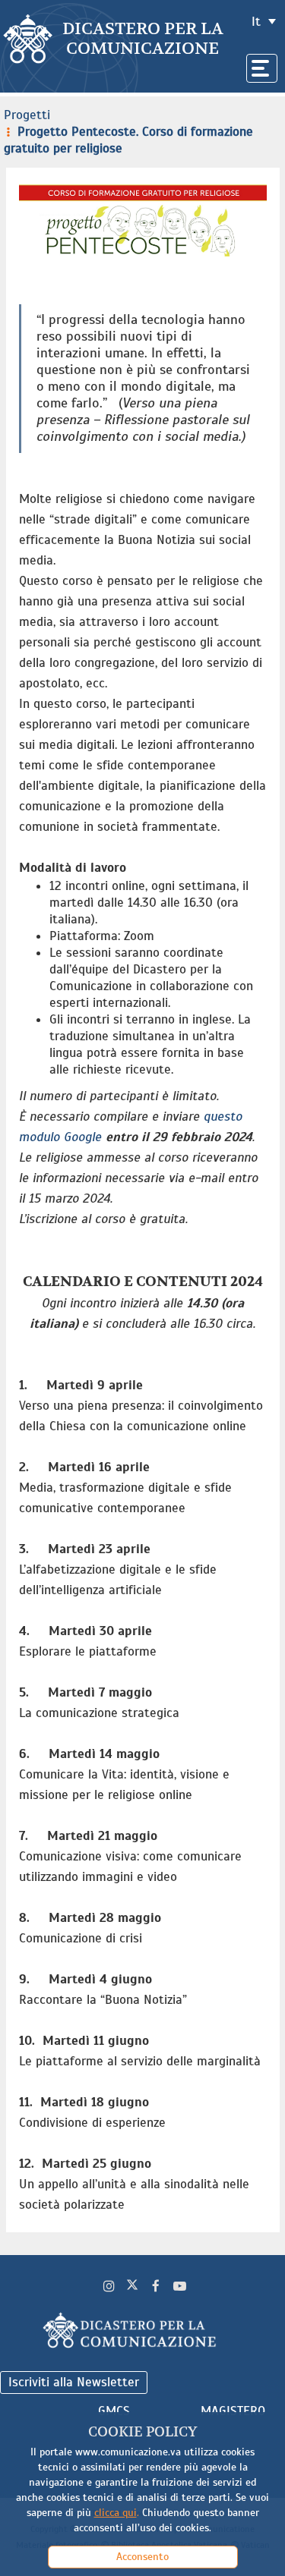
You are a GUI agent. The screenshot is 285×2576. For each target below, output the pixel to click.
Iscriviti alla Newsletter (74, 2382)
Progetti (27, 115)
